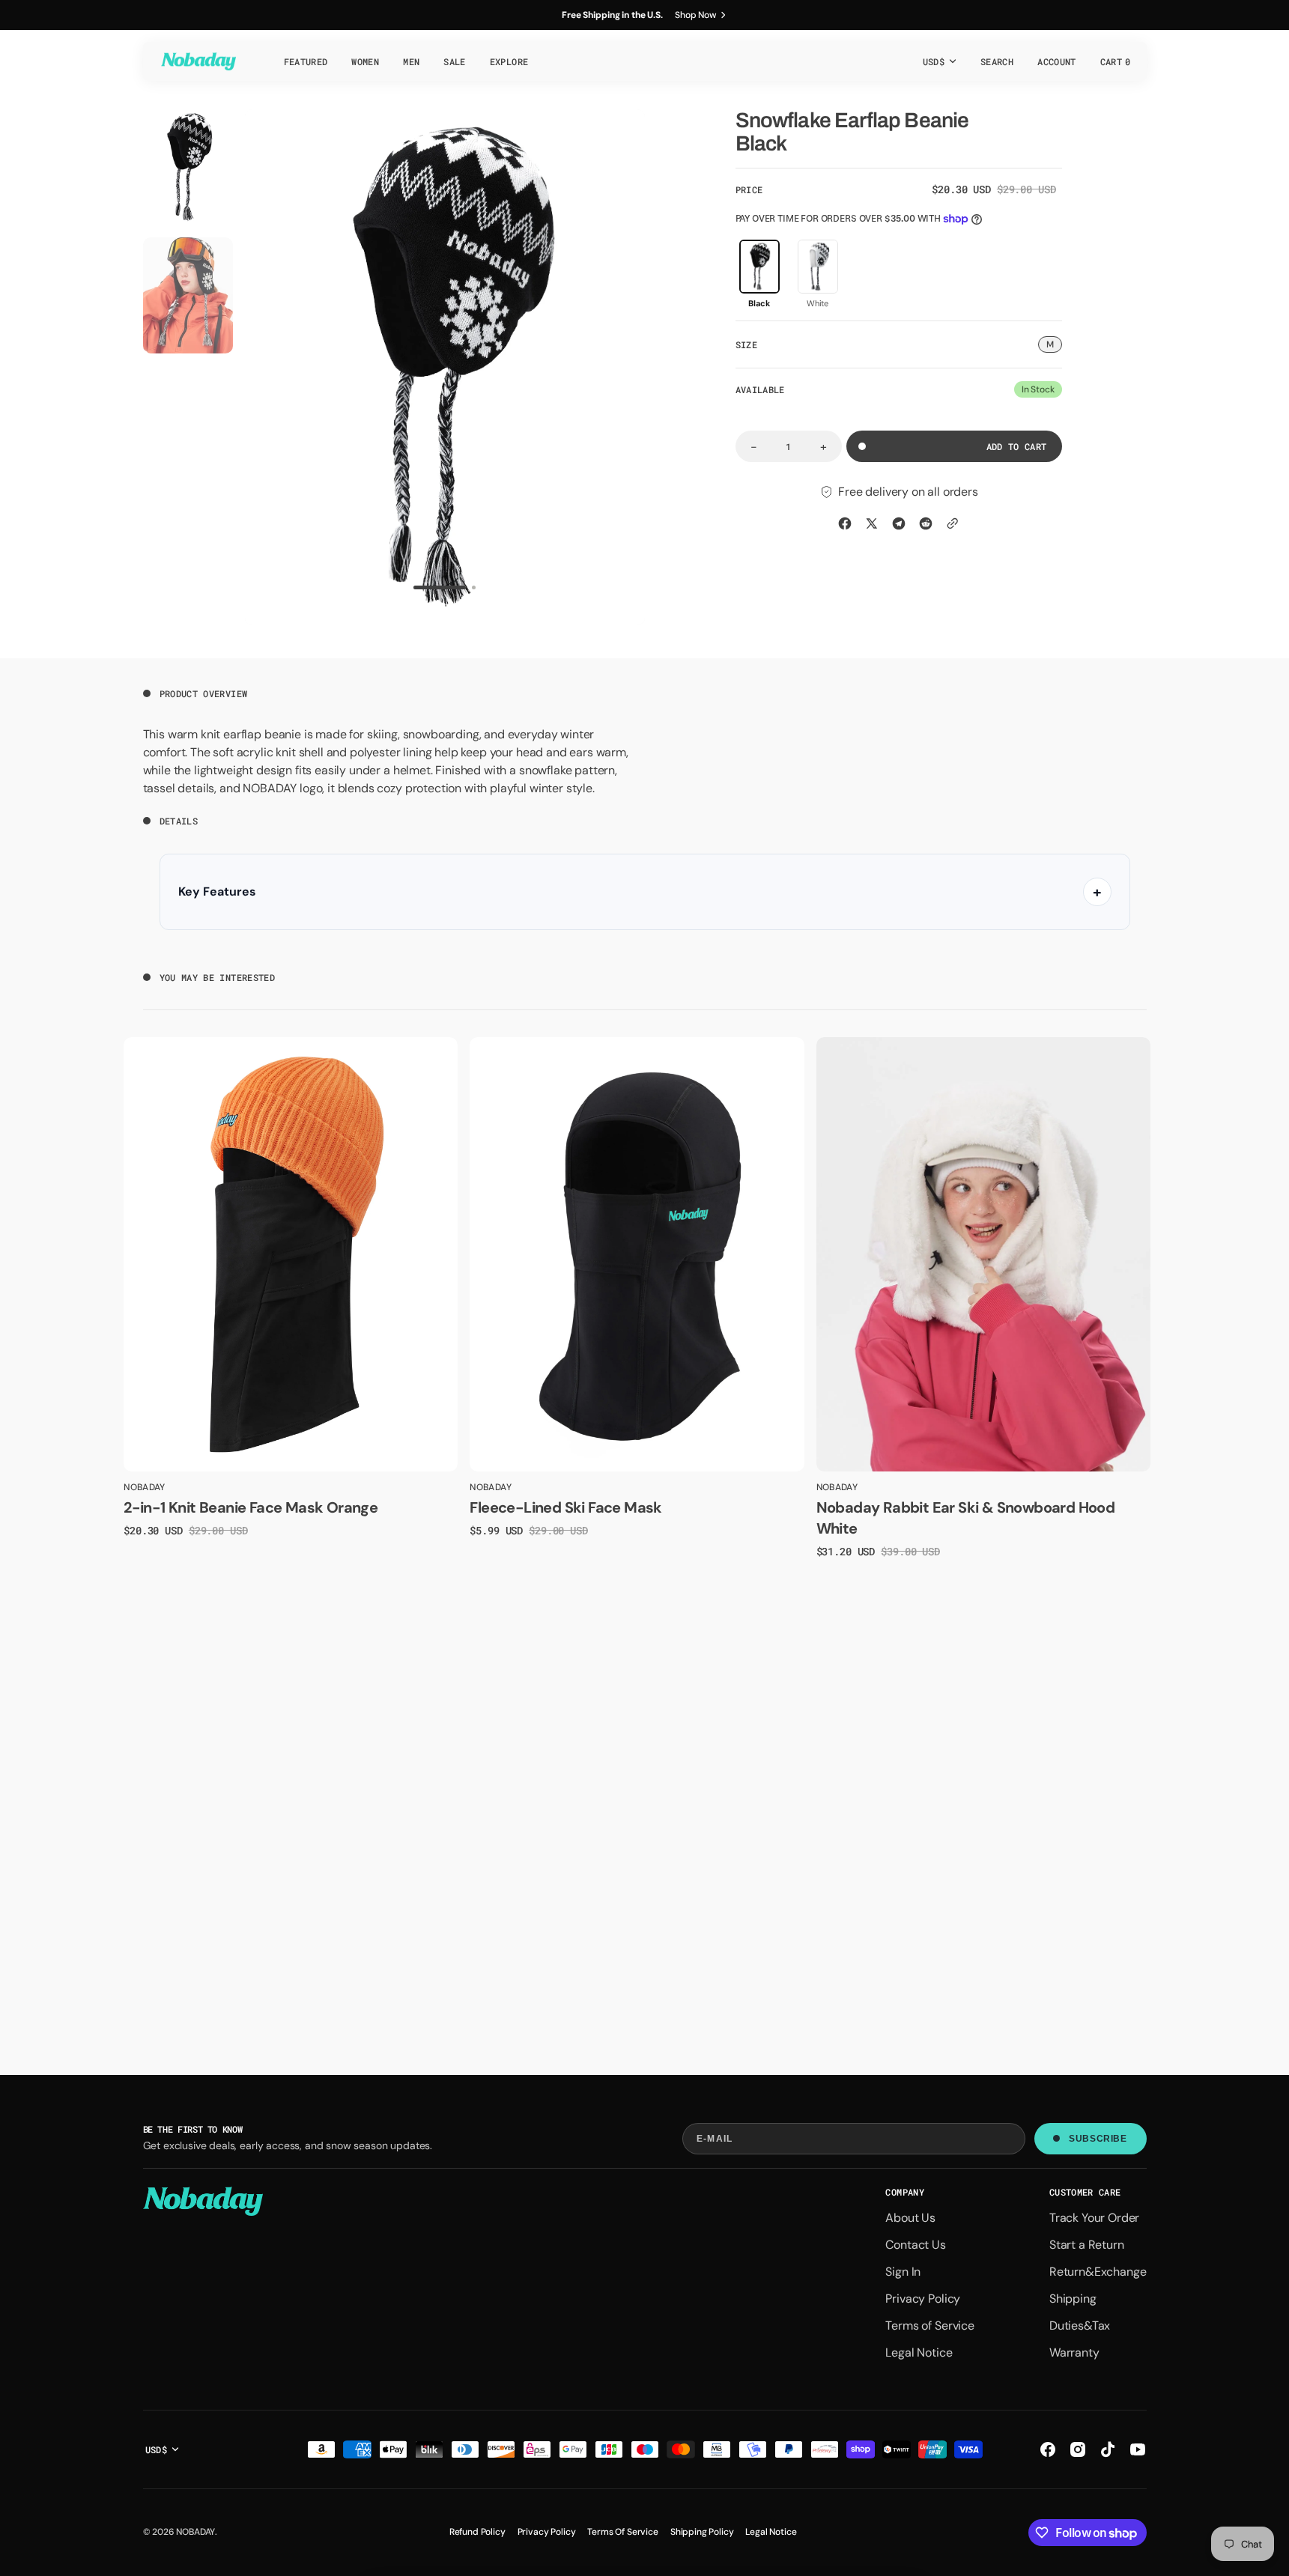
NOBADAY (195, 2532)
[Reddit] (926, 523)
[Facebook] (845, 523)
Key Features (217, 891)
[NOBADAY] (198, 61)
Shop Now (696, 15)
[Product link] (291, 1254)
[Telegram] (899, 523)
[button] (997, 61)
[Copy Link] (953, 523)
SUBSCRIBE (1098, 2139)
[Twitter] (872, 523)
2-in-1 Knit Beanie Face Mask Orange (251, 1507)
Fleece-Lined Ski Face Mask (565, 1507)
